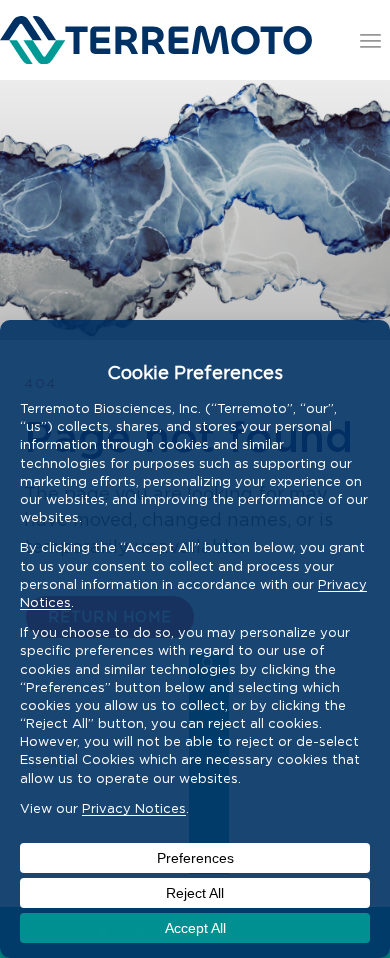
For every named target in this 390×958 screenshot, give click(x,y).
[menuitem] (370, 40)
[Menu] (370, 40)
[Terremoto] (156, 40)
